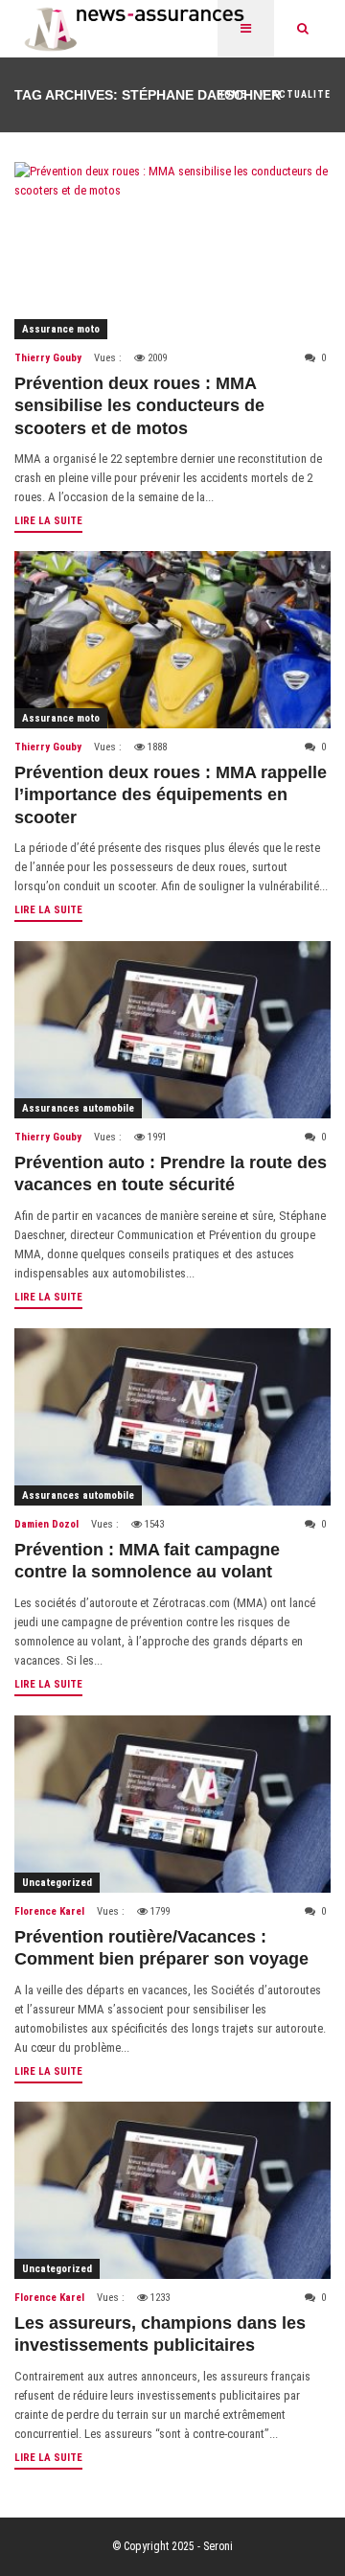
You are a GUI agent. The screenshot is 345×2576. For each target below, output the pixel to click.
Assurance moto (61, 329)
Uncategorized (57, 1883)
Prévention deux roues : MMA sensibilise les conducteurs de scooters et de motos (139, 406)
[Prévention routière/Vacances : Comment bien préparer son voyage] (172, 1804)
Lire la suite (48, 521)
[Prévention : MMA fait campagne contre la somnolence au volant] (172, 1417)
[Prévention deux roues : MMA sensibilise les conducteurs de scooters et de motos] (172, 251)
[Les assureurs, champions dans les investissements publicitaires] (172, 2190)
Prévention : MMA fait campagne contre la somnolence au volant (147, 1561)
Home (231, 94)
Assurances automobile (78, 1108)
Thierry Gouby (48, 358)
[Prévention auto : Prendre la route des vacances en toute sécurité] (172, 1030)
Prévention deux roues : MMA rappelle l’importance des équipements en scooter (171, 795)
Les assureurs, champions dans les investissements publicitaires (160, 2334)
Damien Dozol (46, 1524)
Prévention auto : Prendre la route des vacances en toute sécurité (171, 1173)
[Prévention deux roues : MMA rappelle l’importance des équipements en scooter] (172, 640)
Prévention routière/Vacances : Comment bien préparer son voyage (161, 1948)
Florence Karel (49, 1911)
